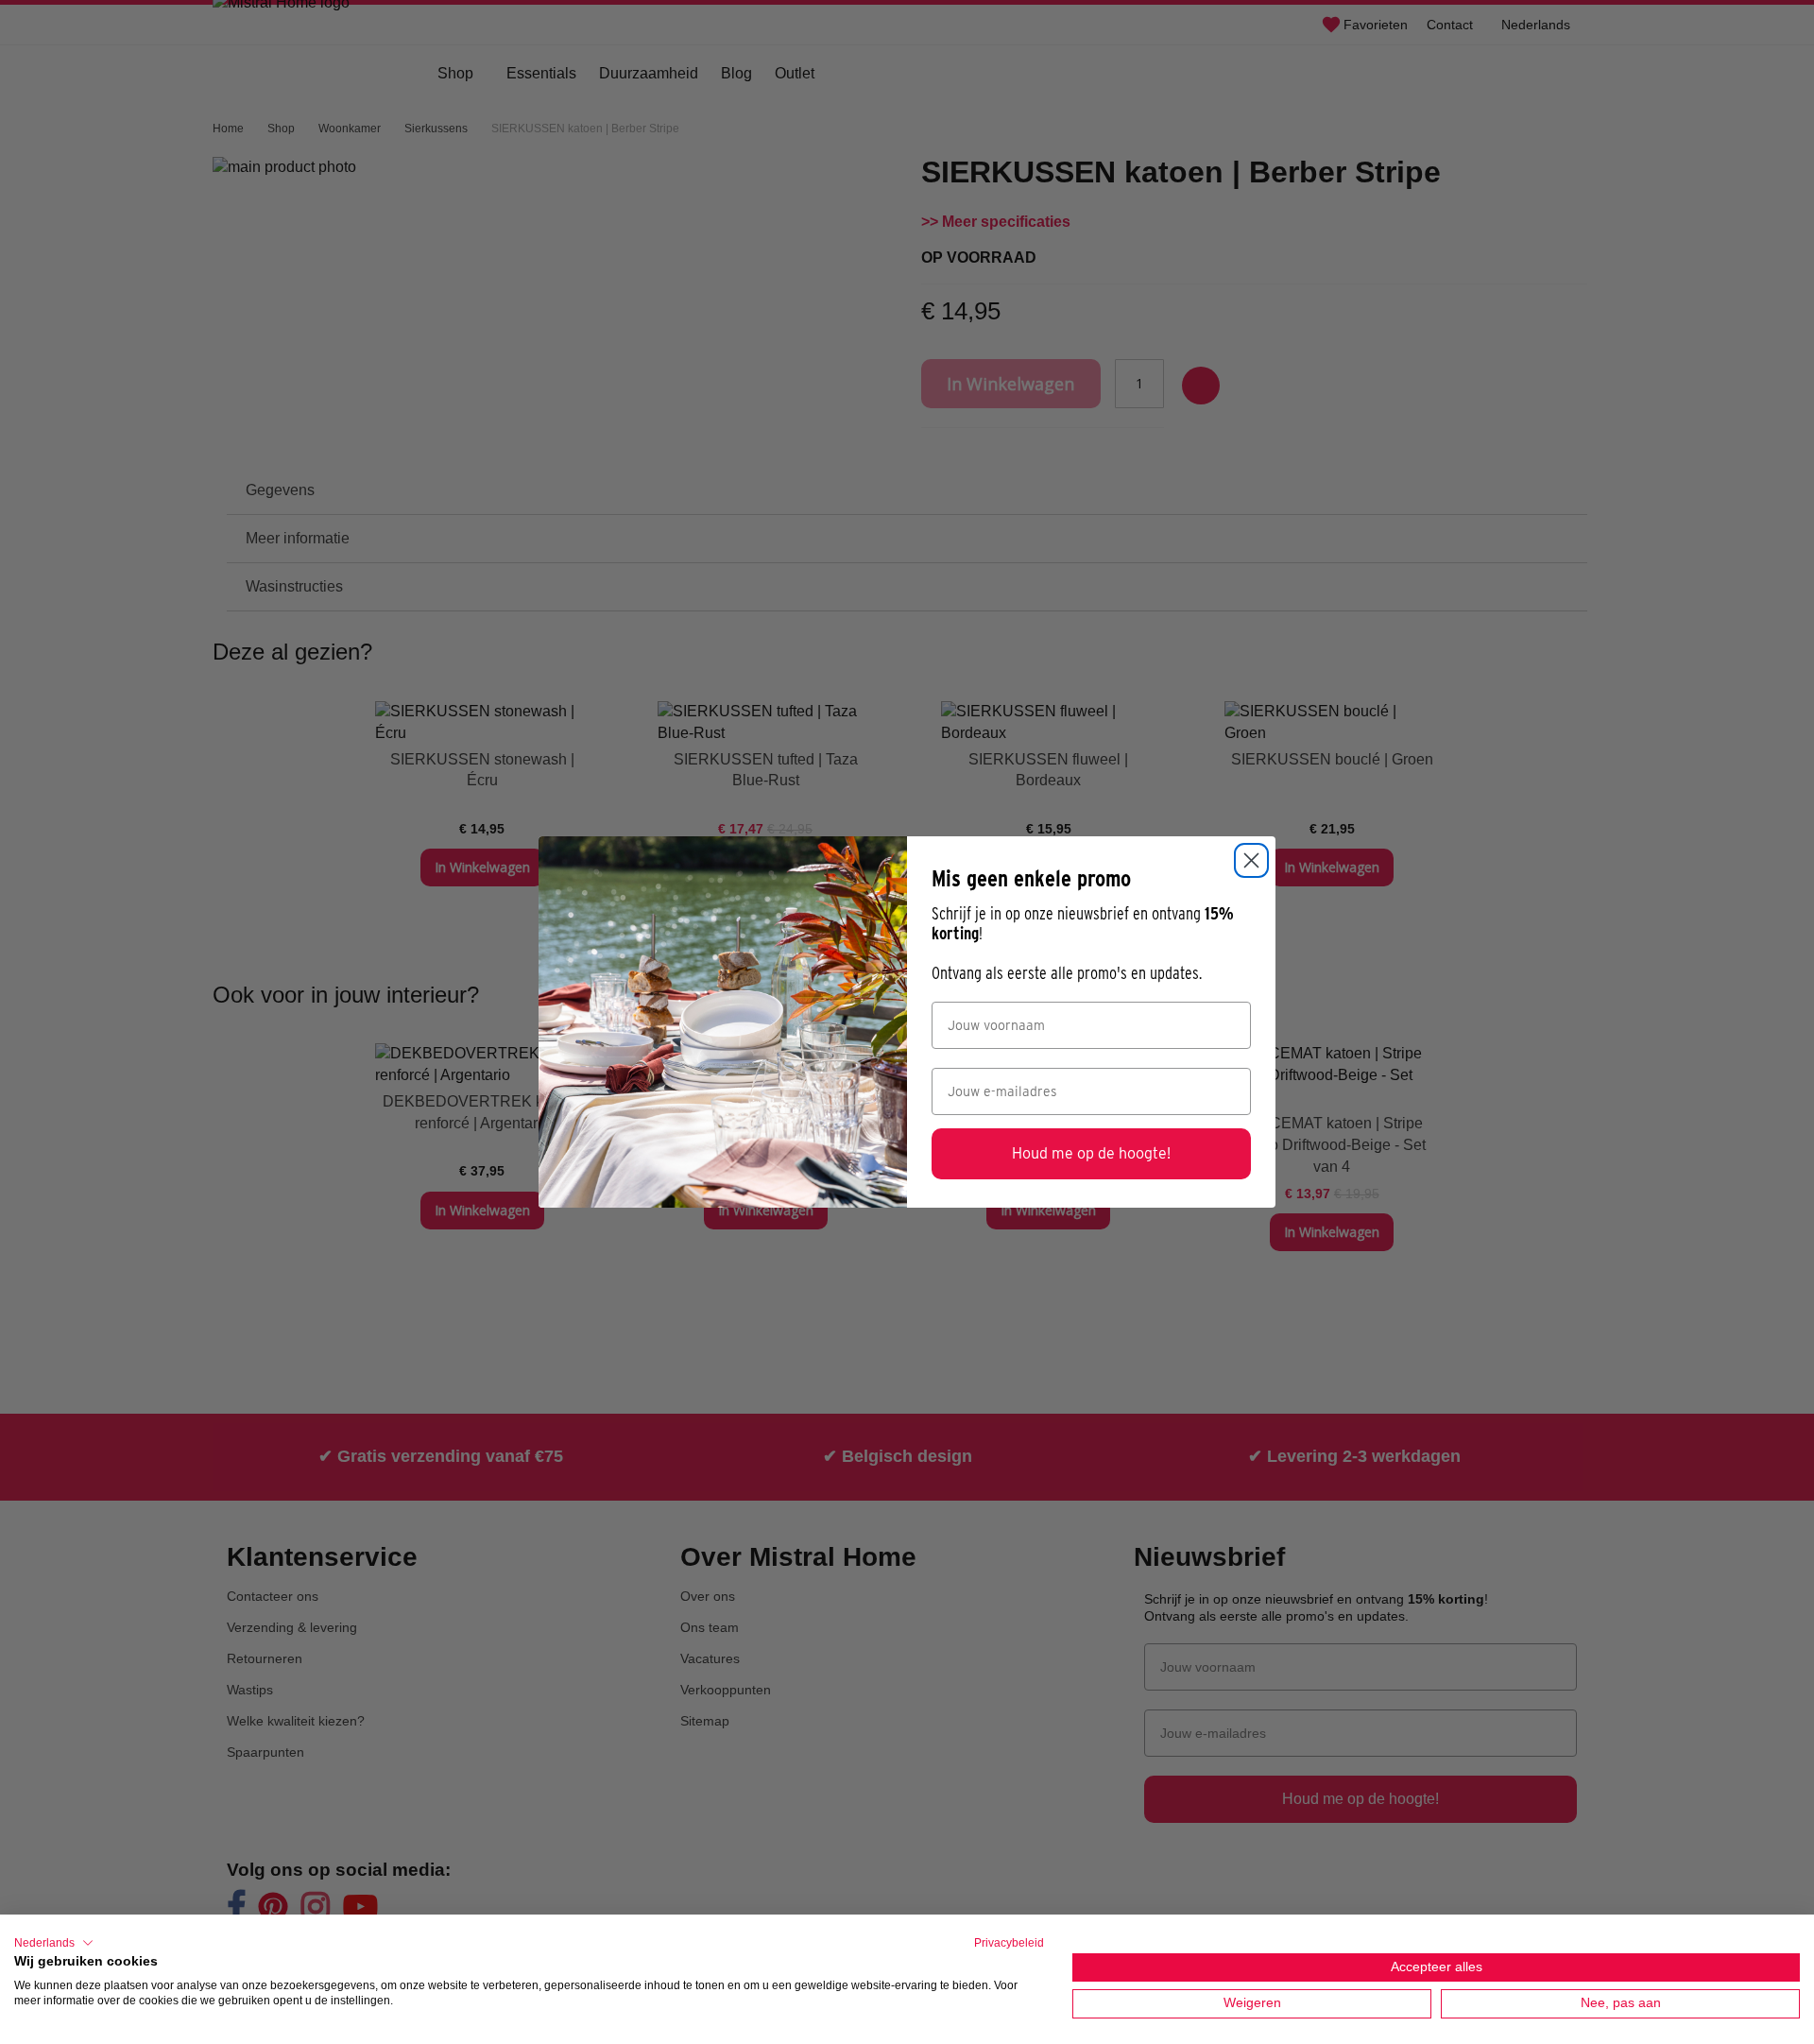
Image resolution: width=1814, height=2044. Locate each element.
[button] (54, 1943)
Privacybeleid (1009, 1943)
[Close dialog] (1251, 860)
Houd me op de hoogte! (1091, 1153)
